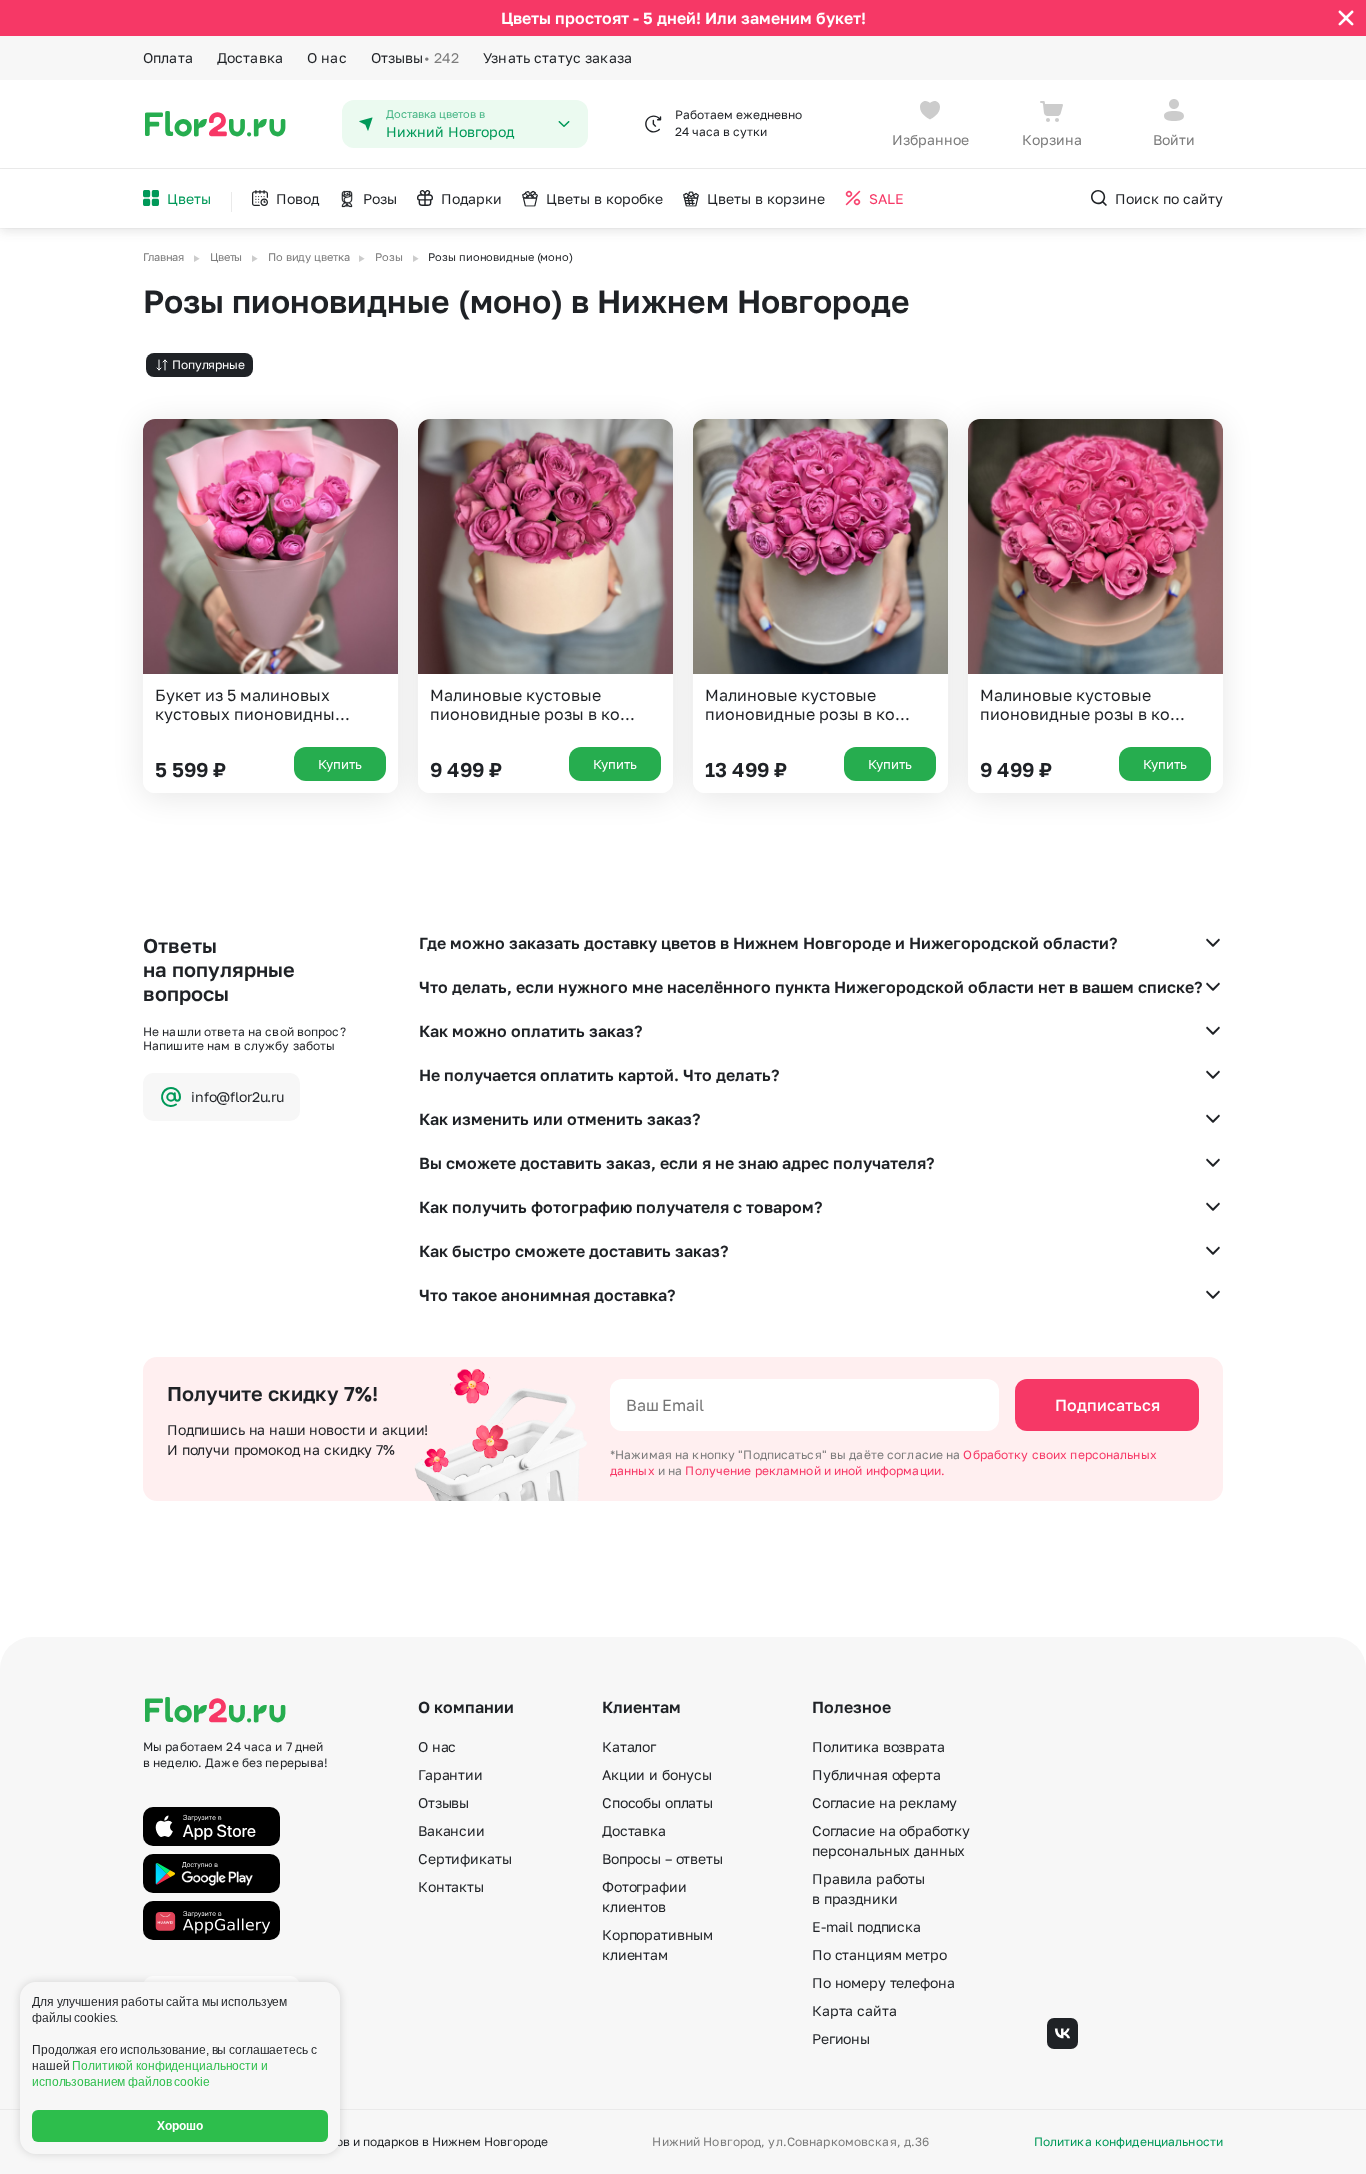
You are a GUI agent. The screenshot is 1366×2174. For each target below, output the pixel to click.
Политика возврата (878, 1746)
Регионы (841, 2038)
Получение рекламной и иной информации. (815, 1470)
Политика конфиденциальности (1128, 2142)
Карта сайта (854, 2010)
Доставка (250, 57)
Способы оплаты (657, 1802)
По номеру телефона (883, 1982)
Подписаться (1107, 1405)
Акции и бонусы (657, 1774)
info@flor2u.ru (237, 1096)
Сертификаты (464, 1858)
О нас (327, 57)
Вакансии (451, 1830)
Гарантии (450, 1774)
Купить (340, 764)
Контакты (451, 1886)
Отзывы (415, 57)
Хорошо (180, 2126)
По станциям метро (879, 1954)
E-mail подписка (866, 1926)
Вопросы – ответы (662, 1858)
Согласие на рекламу (884, 1802)
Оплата (168, 57)
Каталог (629, 1746)
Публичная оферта (876, 1774)
